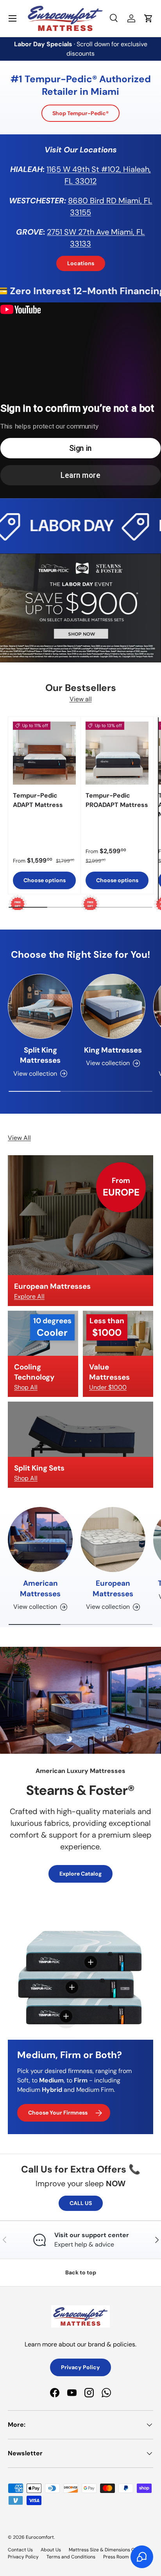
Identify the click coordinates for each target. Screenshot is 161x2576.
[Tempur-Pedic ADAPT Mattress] (44, 753)
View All (19, 1138)
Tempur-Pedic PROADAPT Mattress (117, 800)
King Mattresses (113, 1050)
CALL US (81, 2203)
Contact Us (20, 2550)
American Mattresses (40, 1588)
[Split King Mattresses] (40, 1006)
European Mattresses (113, 1588)
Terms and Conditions (71, 2557)
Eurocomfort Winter (47, 1853)
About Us (51, 2550)
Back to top (81, 2272)
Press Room (116, 2557)
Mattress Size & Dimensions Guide (107, 2550)
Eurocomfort (40, 2537)
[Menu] (13, 18)
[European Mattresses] (113, 1539)
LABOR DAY (46, 526)
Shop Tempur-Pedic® (80, 113)
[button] (148, 18)
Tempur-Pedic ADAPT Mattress (38, 800)
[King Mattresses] (113, 1006)
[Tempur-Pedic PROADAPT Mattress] (117, 753)
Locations (81, 263)
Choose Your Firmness (58, 2113)
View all (81, 699)
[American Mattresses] (40, 1539)
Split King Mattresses (40, 1055)
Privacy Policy (80, 2367)
